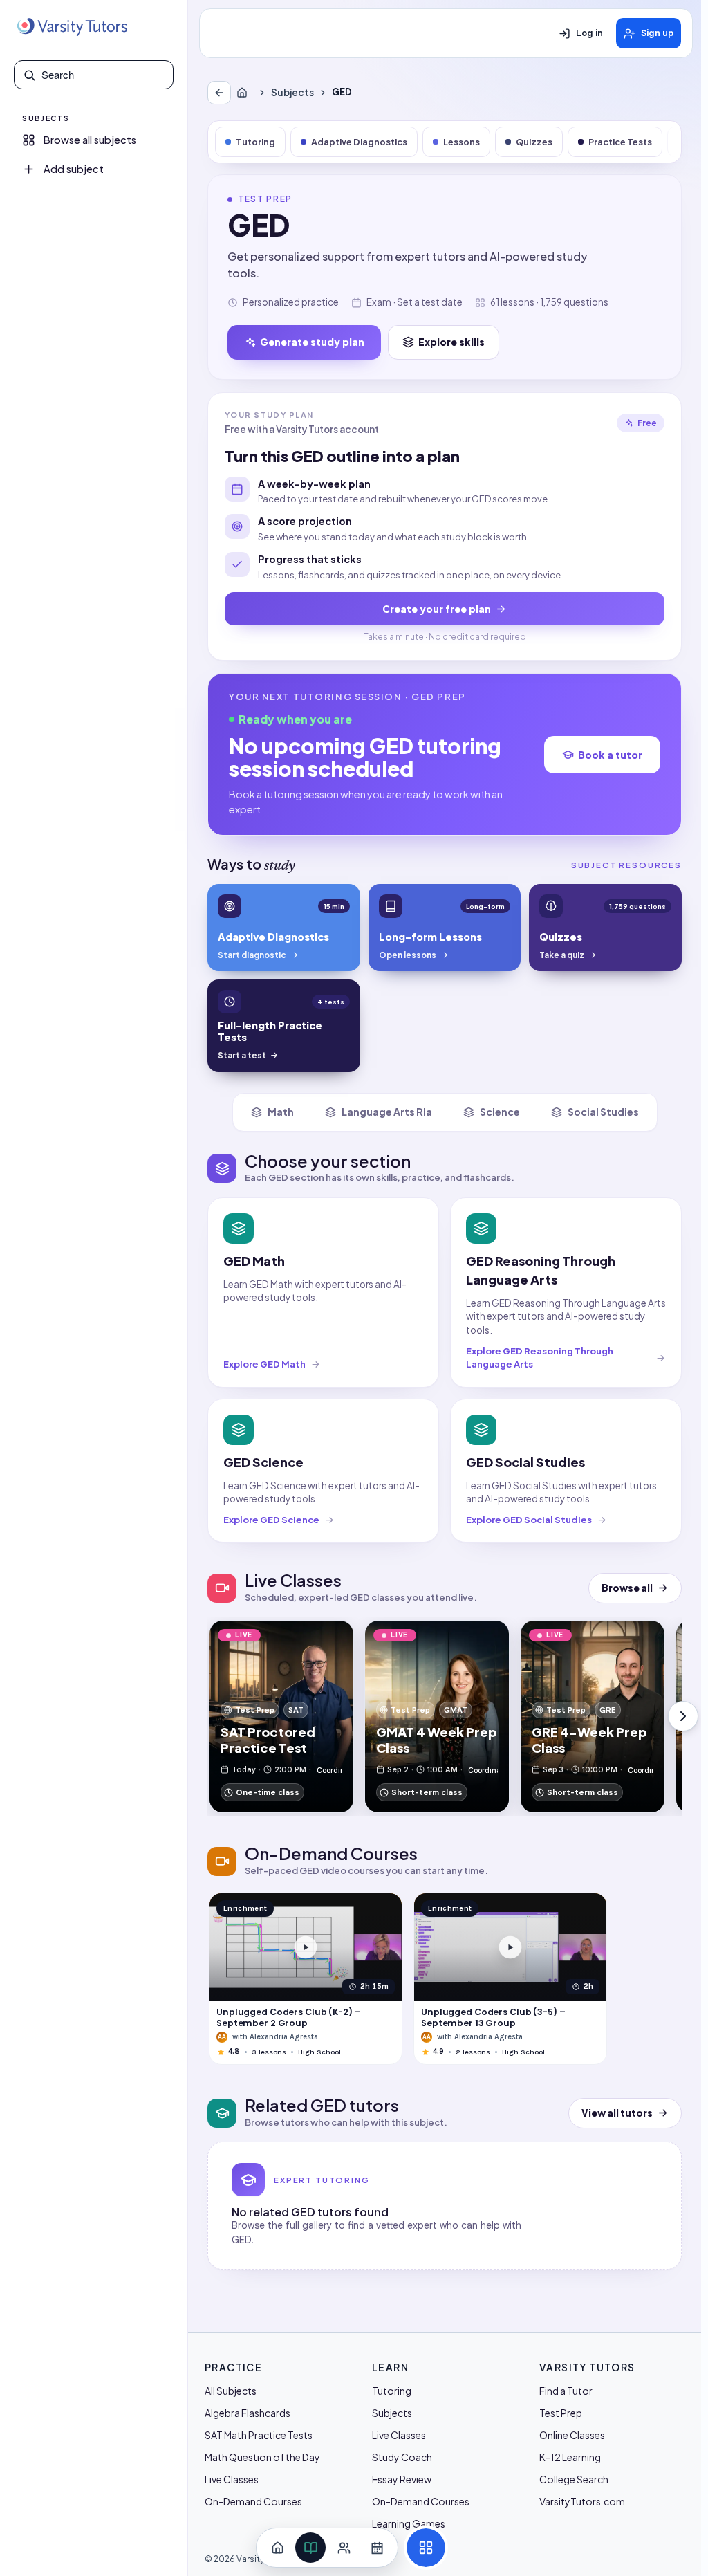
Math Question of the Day (262, 2457)
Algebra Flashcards (248, 2413)
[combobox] (103, 75)
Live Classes (232, 2479)
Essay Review (402, 2479)
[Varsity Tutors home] (72, 27)
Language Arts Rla (387, 1112)
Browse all (627, 1588)
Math (281, 1112)
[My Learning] (310, 2548)
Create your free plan (437, 609)
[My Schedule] (377, 2548)
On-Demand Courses (253, 2501)
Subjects (292, 92)
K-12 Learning (570, 2457)
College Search (574, 2479)
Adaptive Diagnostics (359, 142)
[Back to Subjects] (219, 93)
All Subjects (231, 2391)
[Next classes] (683, 1716)
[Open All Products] (426, 2548)
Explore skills (451, 342)
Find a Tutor (566, 2391)
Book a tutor (610, 755)
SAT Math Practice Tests (259, 2435)
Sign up (657, 33)
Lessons (462, 142)
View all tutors (617, 2113)
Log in (589, 33)
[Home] (245, 93)
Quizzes (534, 142)
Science (500, 1112)
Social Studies (603, 1112)
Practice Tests (620, 142)
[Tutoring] (344, 2548)
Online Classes (572, 2435)
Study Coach (402, 2457)
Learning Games (409, 2523)
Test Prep (561, 2413)
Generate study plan (312, 342)
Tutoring (255, 142)
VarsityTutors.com (582, 2501)
